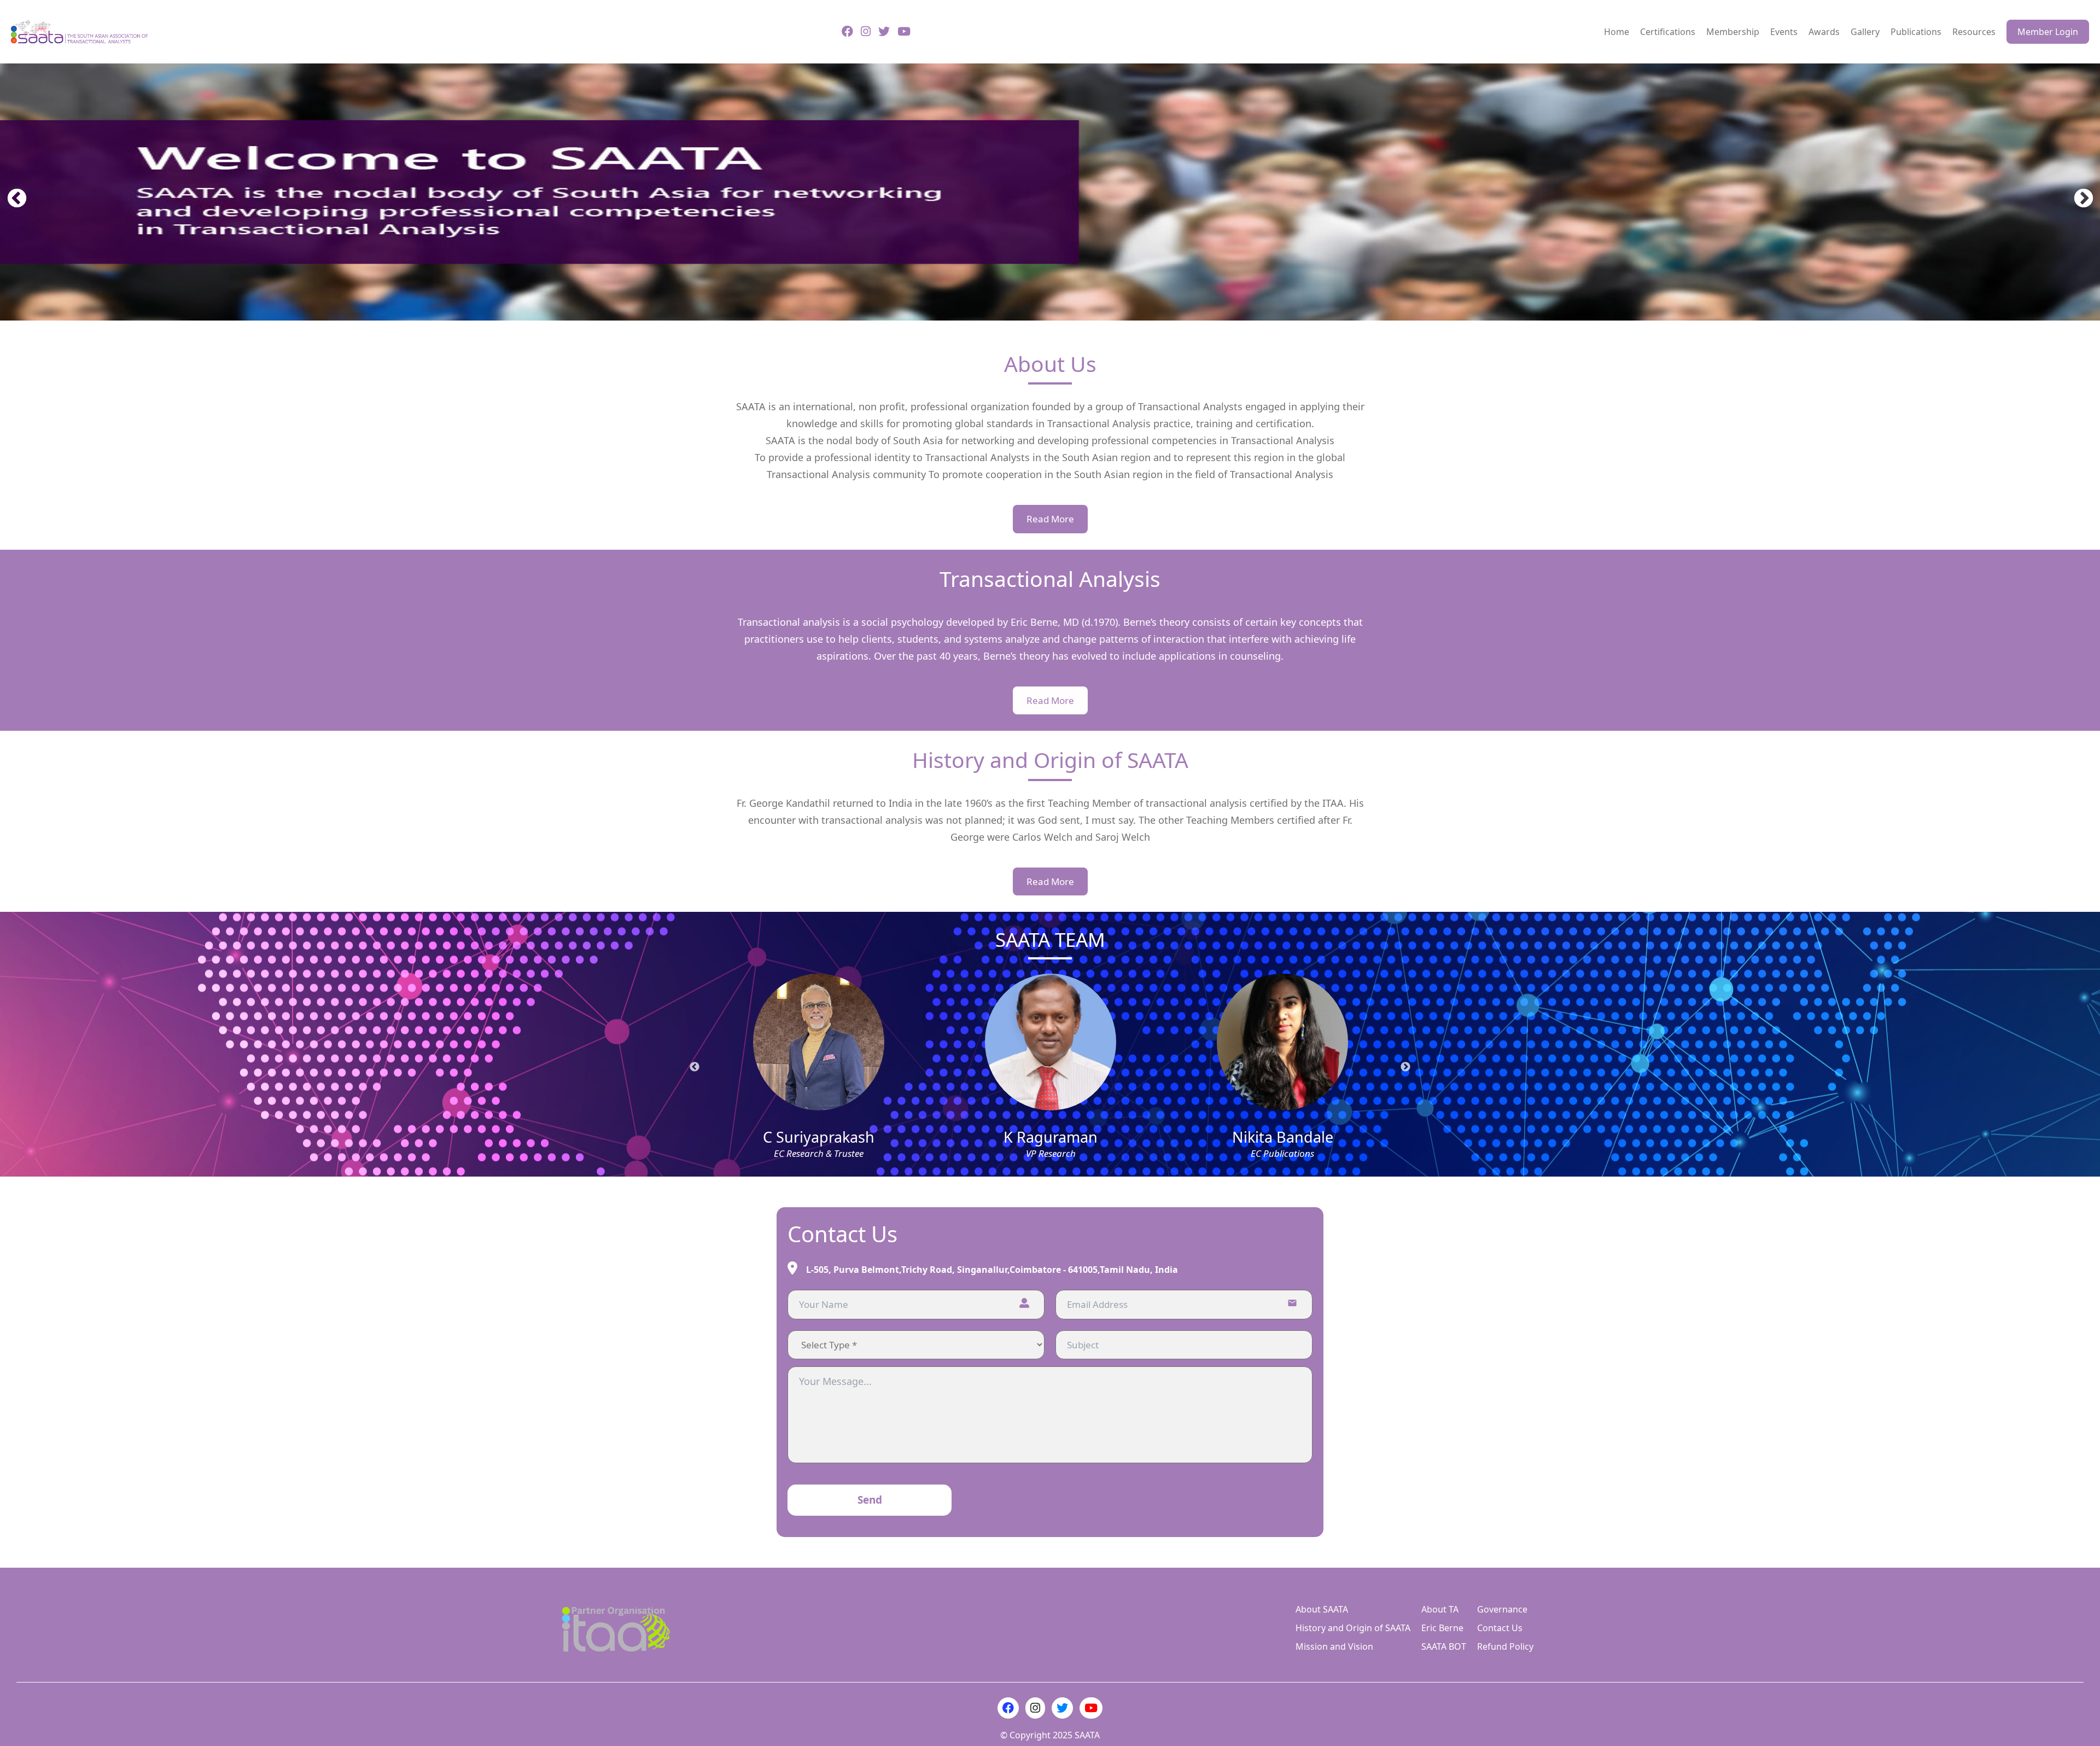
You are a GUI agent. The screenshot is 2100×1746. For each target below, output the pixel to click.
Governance (1502, 1609)
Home (1617, 32)
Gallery (1865, 32)
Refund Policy (1505, 1646)
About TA (1440, 1609)
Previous (11, 194)
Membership (1733, 32)
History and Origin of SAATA (1353, 1628)
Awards (1824, 32)
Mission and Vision (1334, 1646)
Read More (1050, 519)
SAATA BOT (1444, 1646)
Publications (1916, 32)
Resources (1974, 32)
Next (2078, 194)
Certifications (1668, 32)
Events (1784, 32)
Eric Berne (1442, 1628)
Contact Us (1500, 1628)
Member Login (2048, 32)
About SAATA (1322, 1609)
